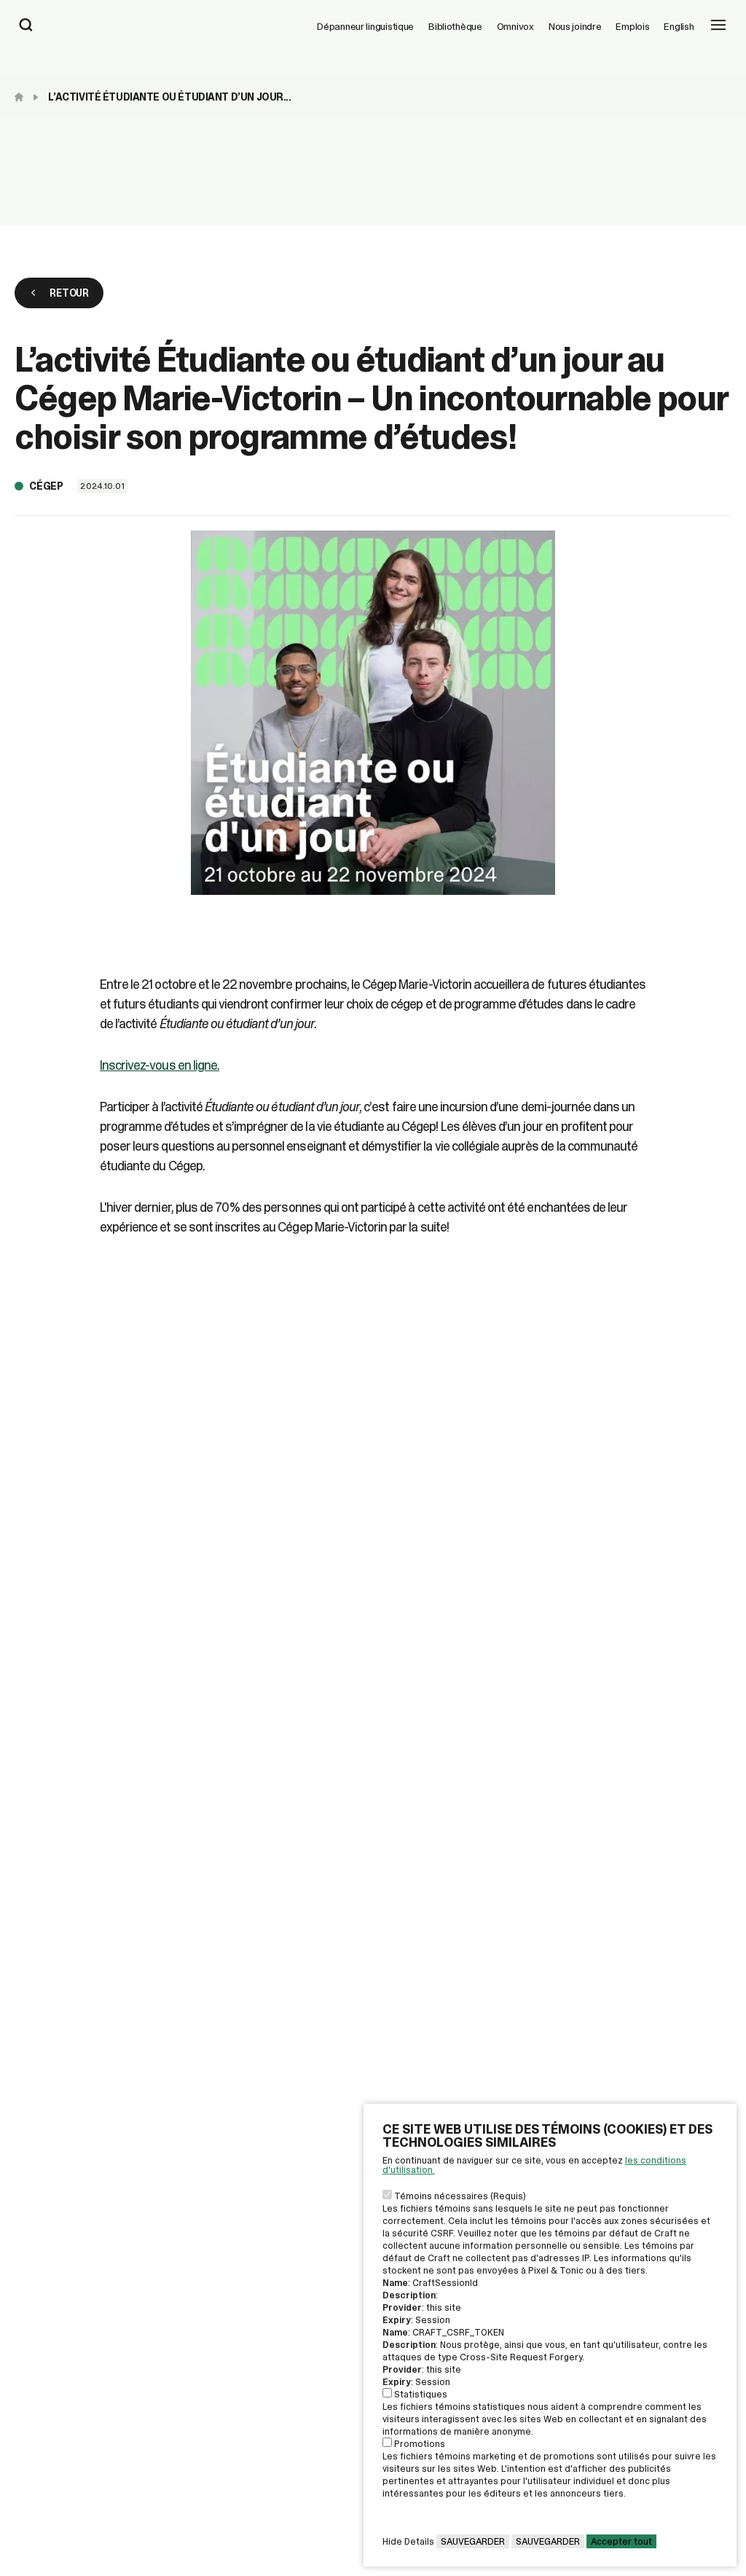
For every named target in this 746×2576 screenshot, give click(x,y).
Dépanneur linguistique (365, 26)
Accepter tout (621, 2541)
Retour (69, 293)
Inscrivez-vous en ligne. (160, 1065)
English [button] (679, 26)
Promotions (420, 2444)
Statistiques (421, 2394)
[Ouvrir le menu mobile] (718, 26)
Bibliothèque (455, 26)
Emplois (632, 26)
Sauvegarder (473, 2541)
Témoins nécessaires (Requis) (460, 2196)
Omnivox (515, 26)
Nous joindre (575, 26)
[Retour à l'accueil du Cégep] (23, 97)
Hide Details (408, 2541)
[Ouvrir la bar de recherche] (26, 26)
